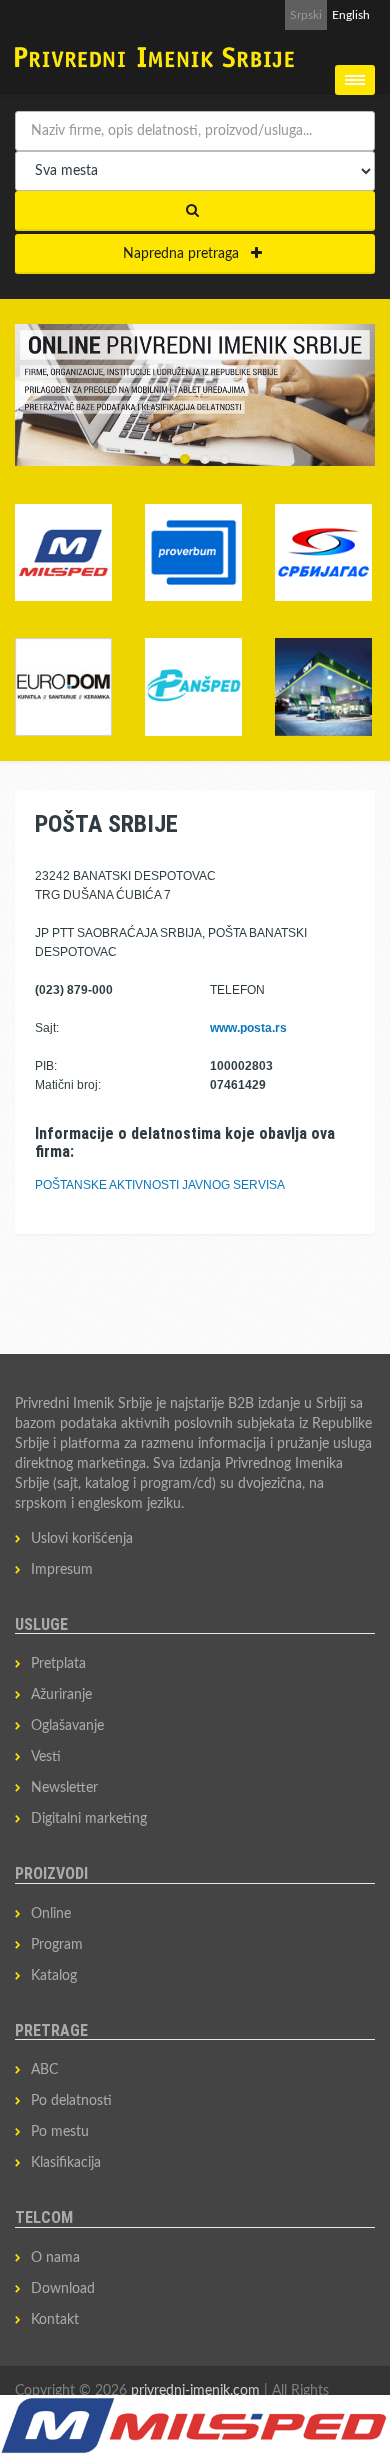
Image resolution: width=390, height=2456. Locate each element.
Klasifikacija (66, 2163)
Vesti (46, 1757)
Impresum (62, 1570)
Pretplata (58, 1664)
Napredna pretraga (187, 254)
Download (63, 2289)
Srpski (306, 15)
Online (51, 1914)
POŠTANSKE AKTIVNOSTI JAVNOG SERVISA (160, 1185)
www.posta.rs (248, 1028)
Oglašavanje (67, 1726)
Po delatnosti (71, 2101)
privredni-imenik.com (195, 2391)
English (351, 15)
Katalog (54, 1976)
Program (57, 1945)
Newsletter (64, 1788)
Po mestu (60, 2132)
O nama (55, 2258)
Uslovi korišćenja (82, 1539)
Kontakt (55, 2320)
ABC (44, 2070)
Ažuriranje (61, 1695)
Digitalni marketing (89, 1819)
